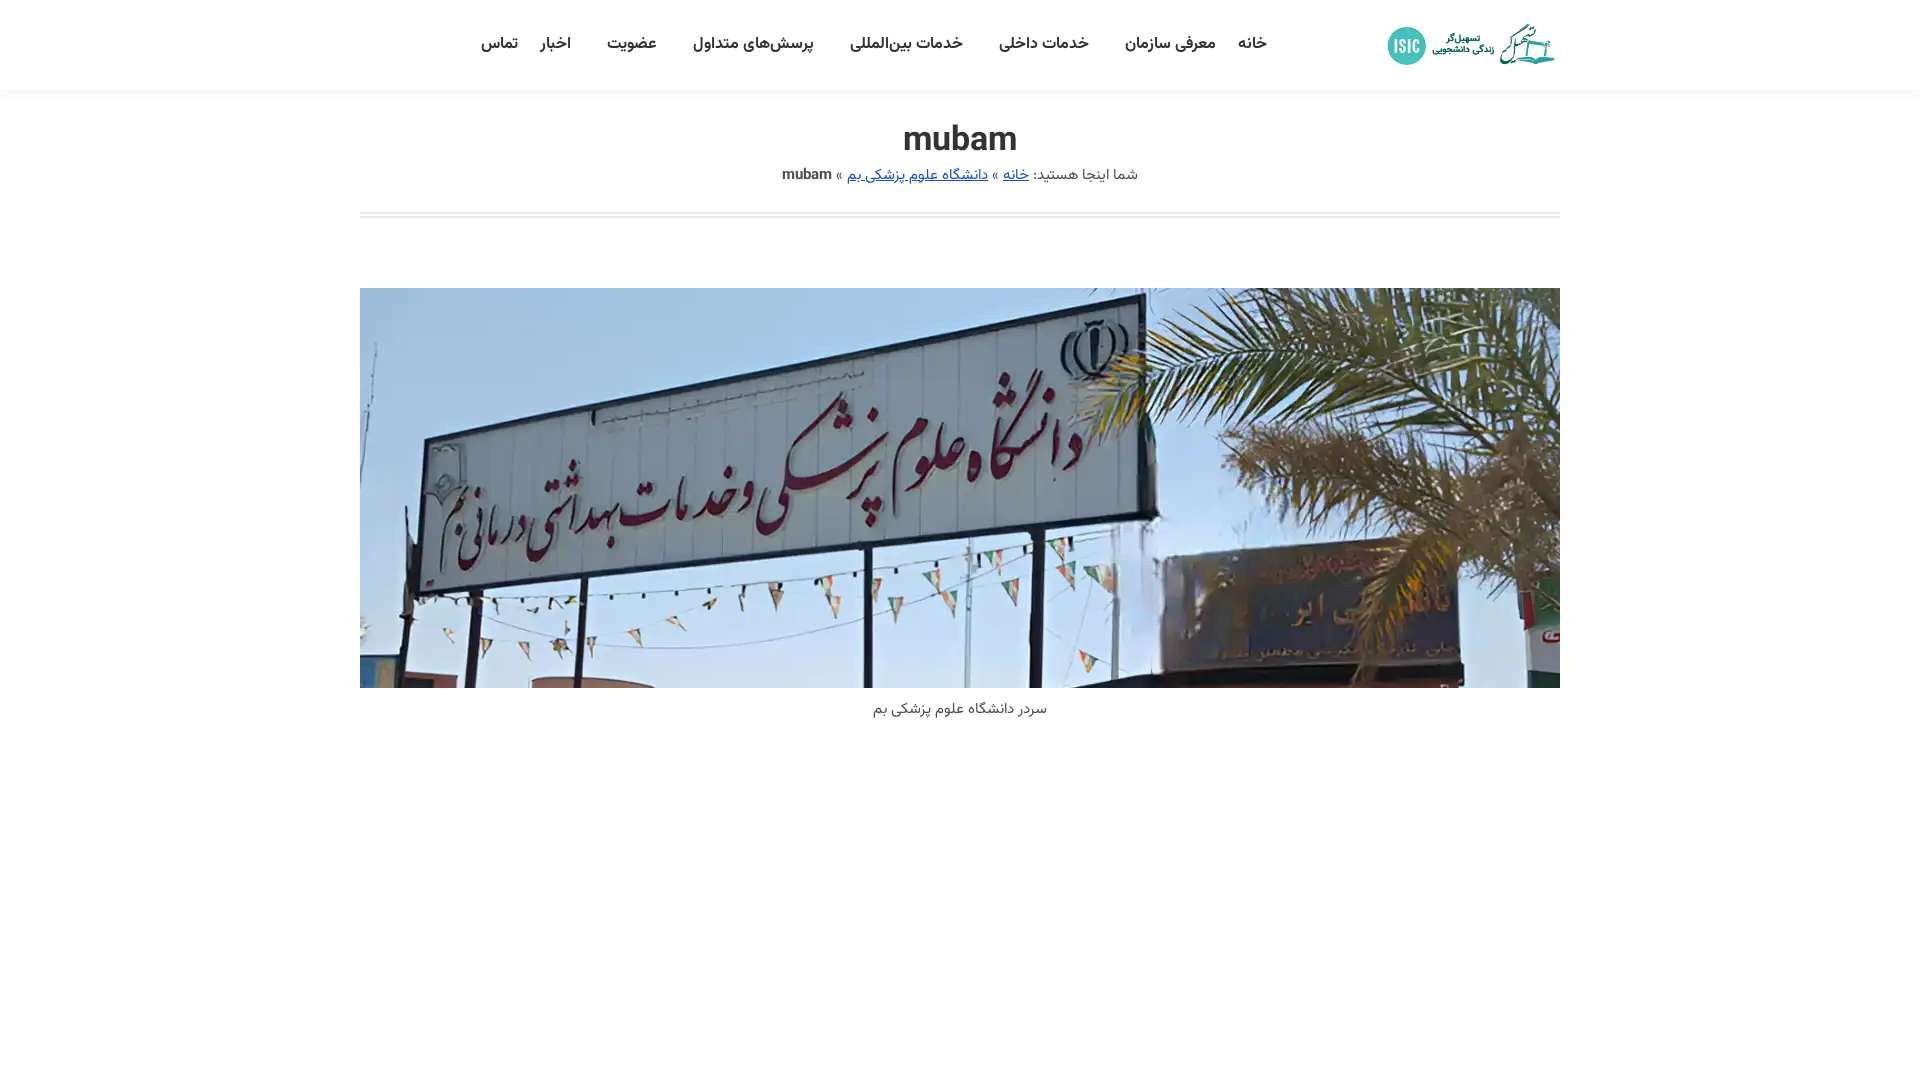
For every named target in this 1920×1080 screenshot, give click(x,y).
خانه (1016, 175)
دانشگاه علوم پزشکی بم (917, 175)
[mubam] (960, 488)
